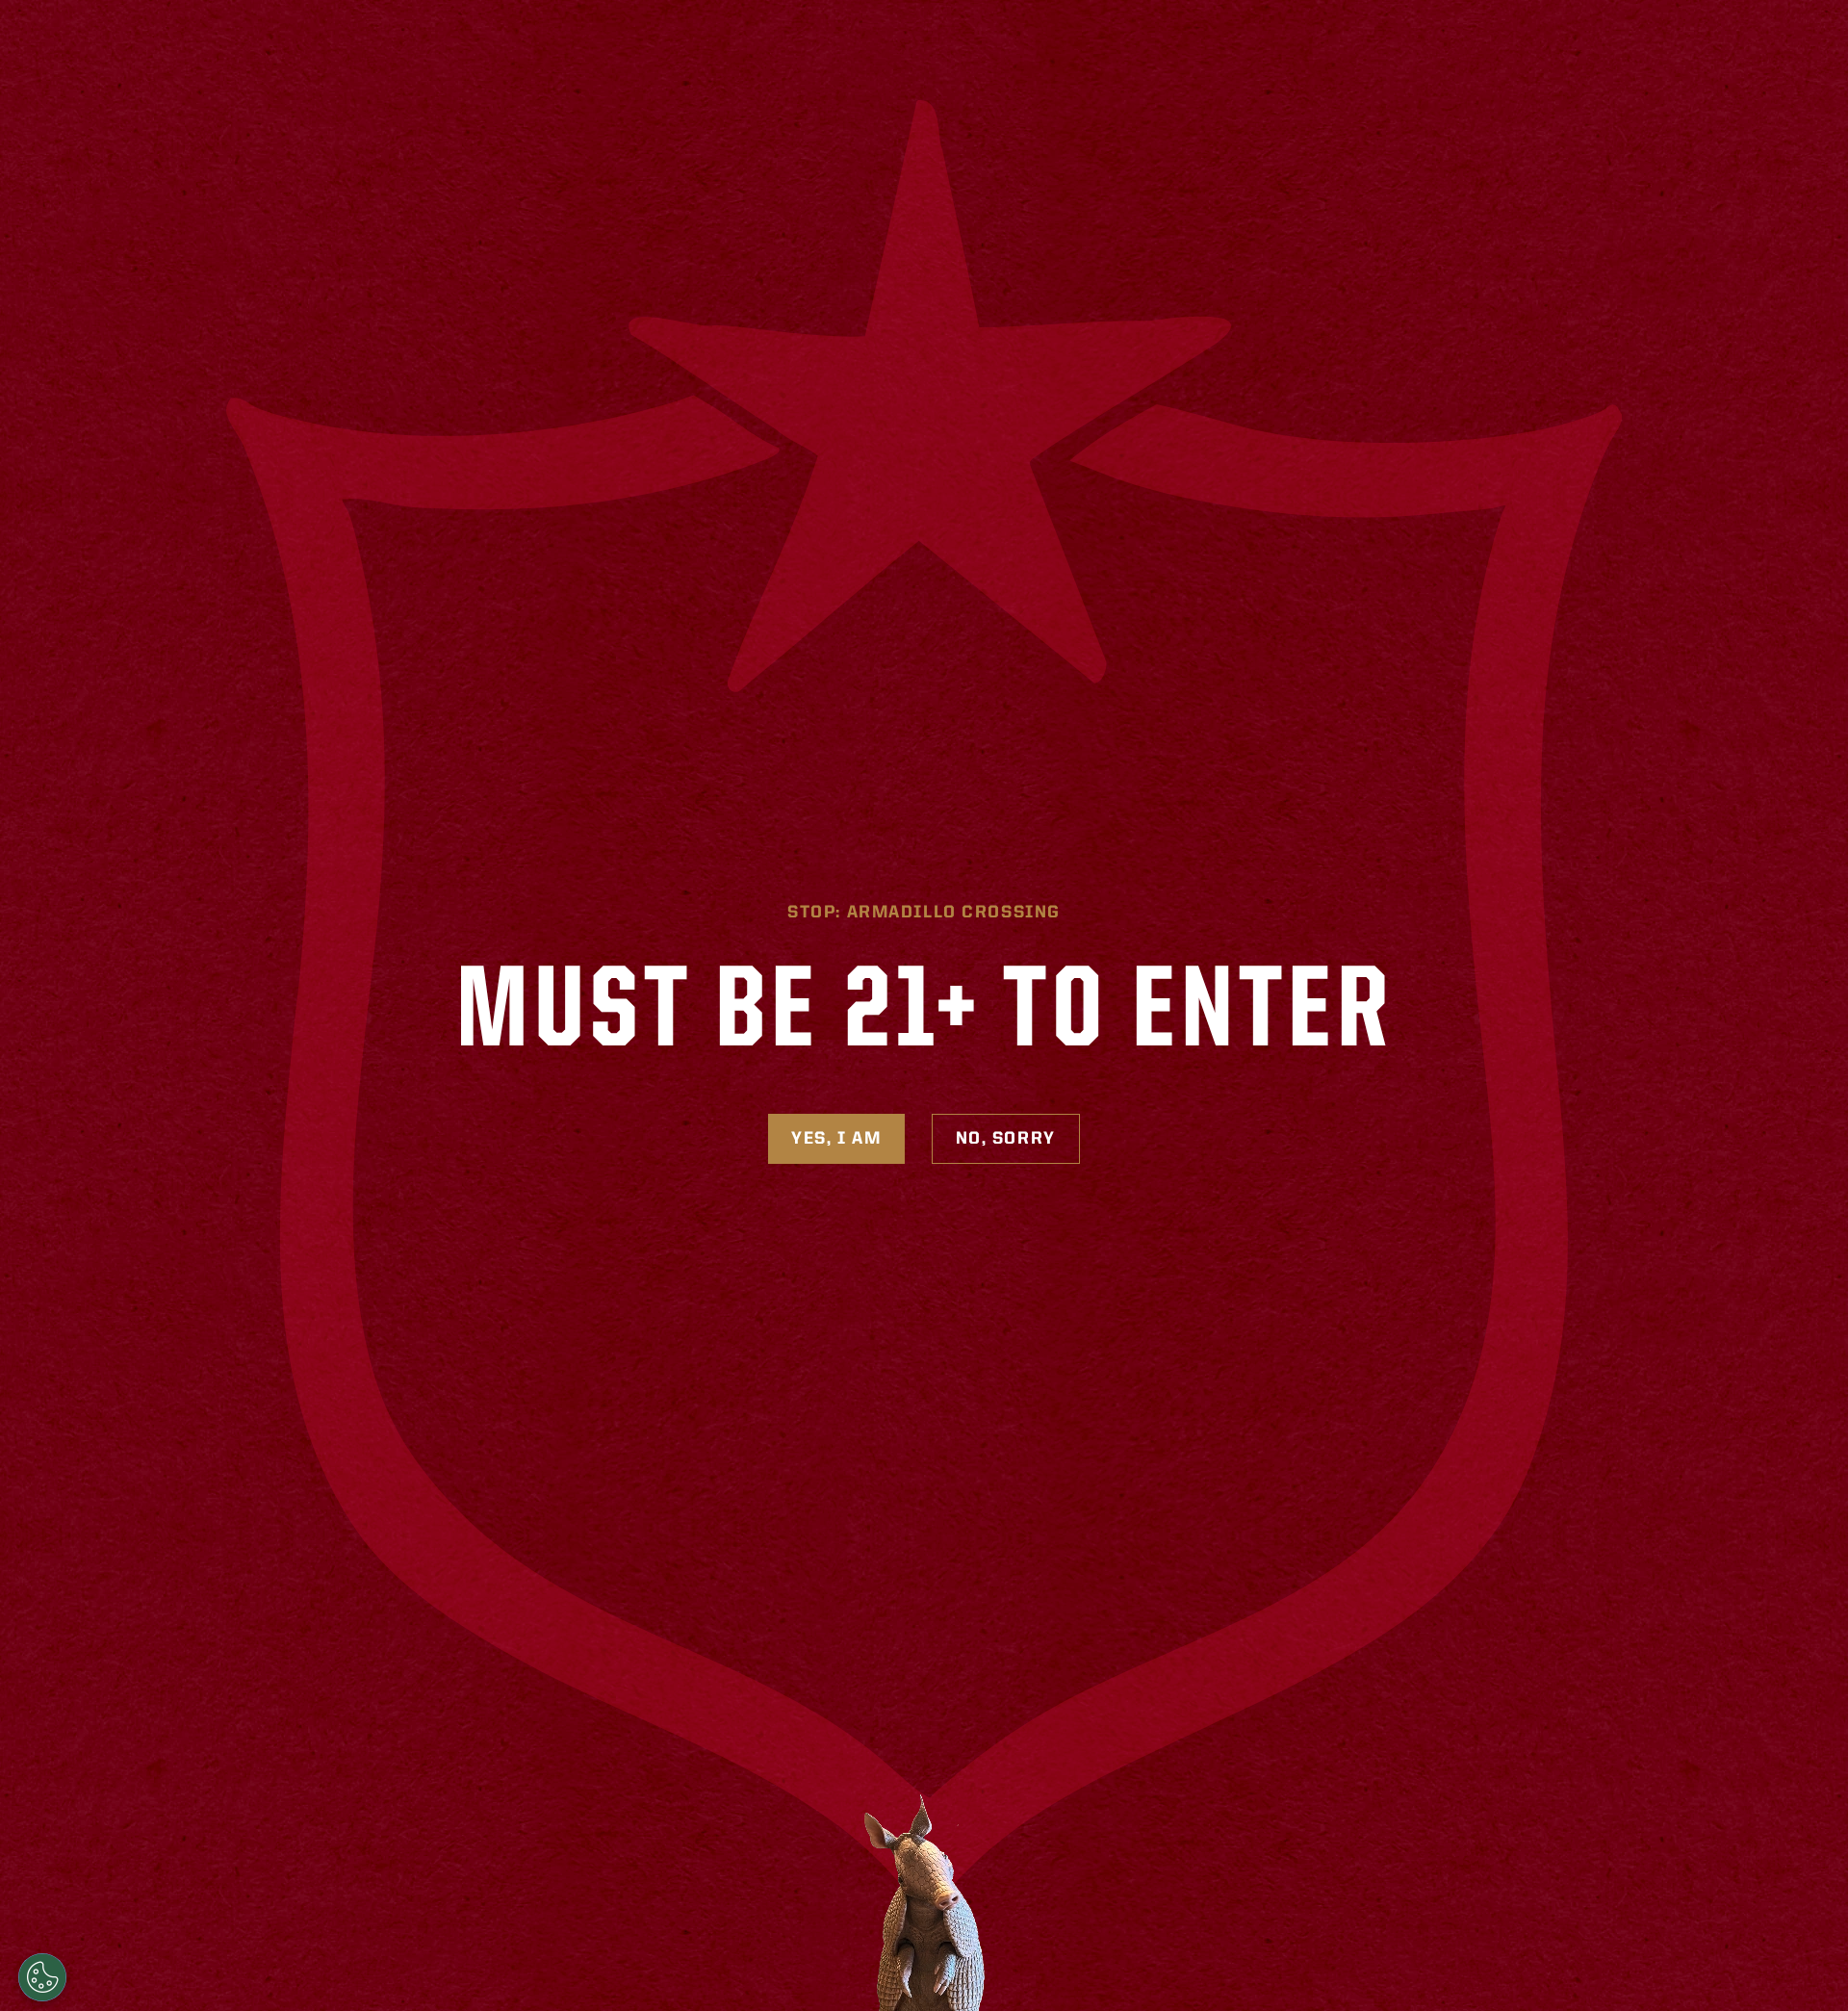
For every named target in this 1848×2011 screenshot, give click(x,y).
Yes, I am (836, 1139)
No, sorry (1006, 1139)
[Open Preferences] (42, 1977)
